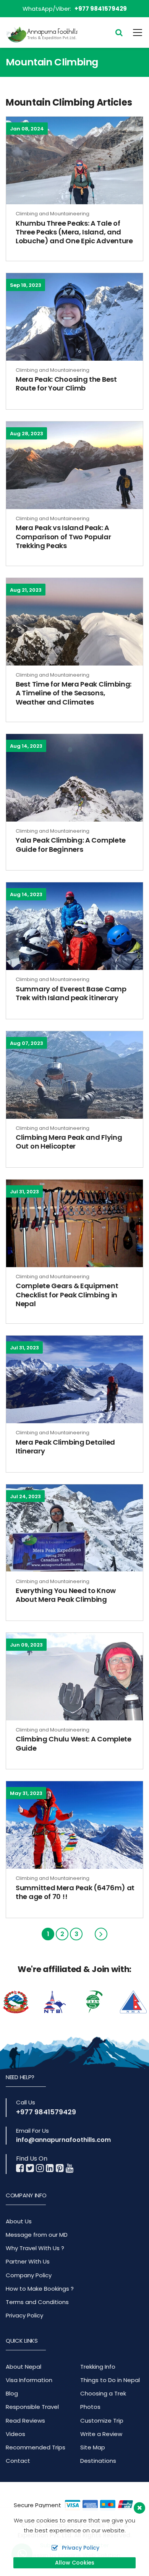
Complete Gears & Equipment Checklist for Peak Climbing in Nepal (67, 1295)
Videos (15, 2434)
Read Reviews (25, 2421)
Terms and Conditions (37, 2302)
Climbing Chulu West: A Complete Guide (74, 1743)
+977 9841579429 (101, 9)
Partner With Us (28, 2261)
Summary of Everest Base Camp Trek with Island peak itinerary (71, 993)
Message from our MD (37, 2235)
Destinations (98, 2461)
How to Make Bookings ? (40, 2289)
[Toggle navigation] (133, 33)
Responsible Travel (32, 2407)
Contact (18, 2461)
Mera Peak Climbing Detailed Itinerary (65, 1447)
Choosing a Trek (103, 2393)
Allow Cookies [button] (75, 2563)
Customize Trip (102, 2421)
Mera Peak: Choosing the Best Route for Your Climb (66, 384)
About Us (19, 2221)
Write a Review (101, 2434)
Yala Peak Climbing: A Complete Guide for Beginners (71, 845)
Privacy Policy (24, 2315)
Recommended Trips (36, 2447)
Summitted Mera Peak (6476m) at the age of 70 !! (75, 1892)
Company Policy (29, 2275)
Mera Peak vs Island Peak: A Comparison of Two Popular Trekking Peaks (63, 537)
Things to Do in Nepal (110, 2380)
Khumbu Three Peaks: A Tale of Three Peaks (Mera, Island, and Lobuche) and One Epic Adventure (74, 232)
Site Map (93, 2447)
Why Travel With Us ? (35, 2248)
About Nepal (23, 2367)
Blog (12, 2393)
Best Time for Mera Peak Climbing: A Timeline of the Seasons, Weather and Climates (74, 693)
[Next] (101, 1934)
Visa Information (29, 2380)
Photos (90, 2407)
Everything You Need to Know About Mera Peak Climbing (66, 1595)
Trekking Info (98, 2367)
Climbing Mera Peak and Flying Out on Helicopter (69, 1142)
